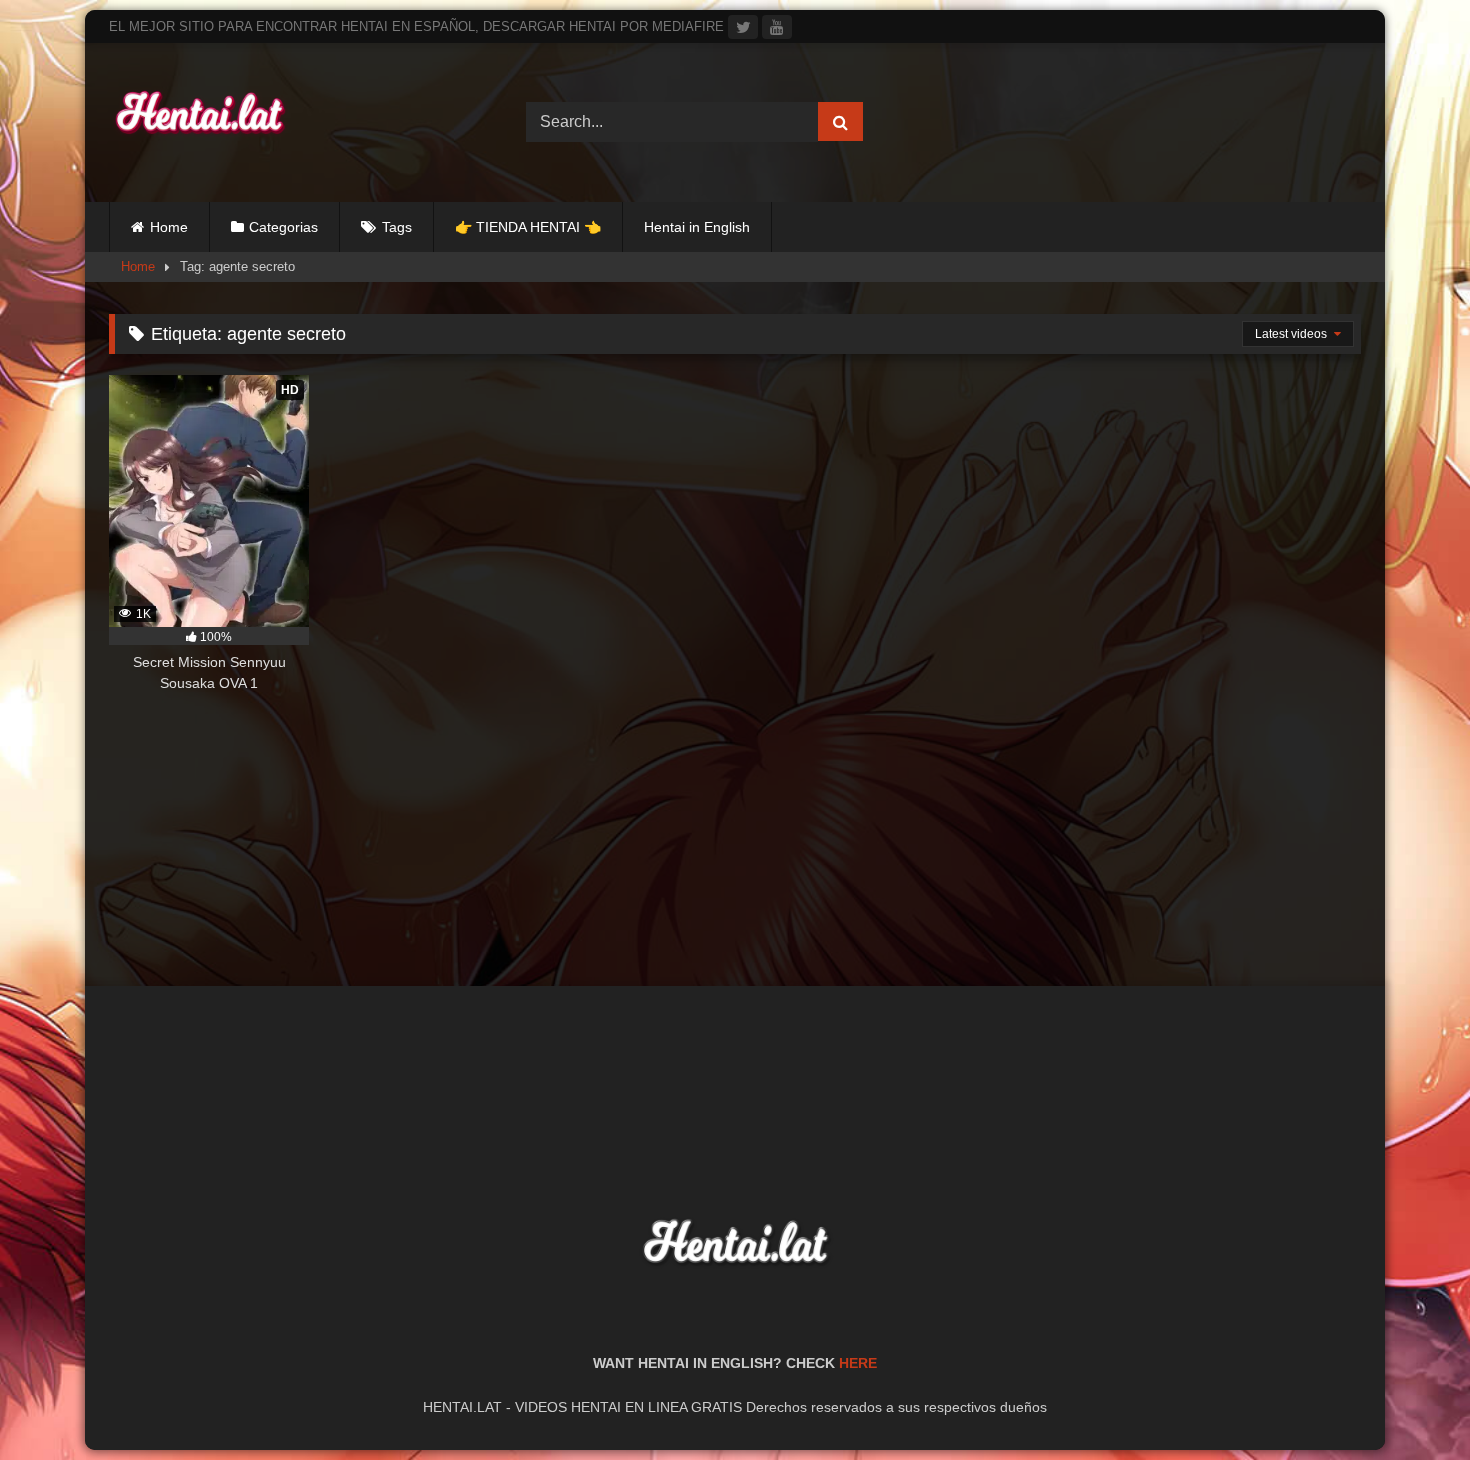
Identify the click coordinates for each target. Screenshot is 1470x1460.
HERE (858, 1363)
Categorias (283, 227)
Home (169, 227)
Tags (397, 227)
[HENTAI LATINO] (199, 122)
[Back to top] (1408, 1400)
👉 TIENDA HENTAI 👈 (528, 227)
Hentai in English (697, 227)
